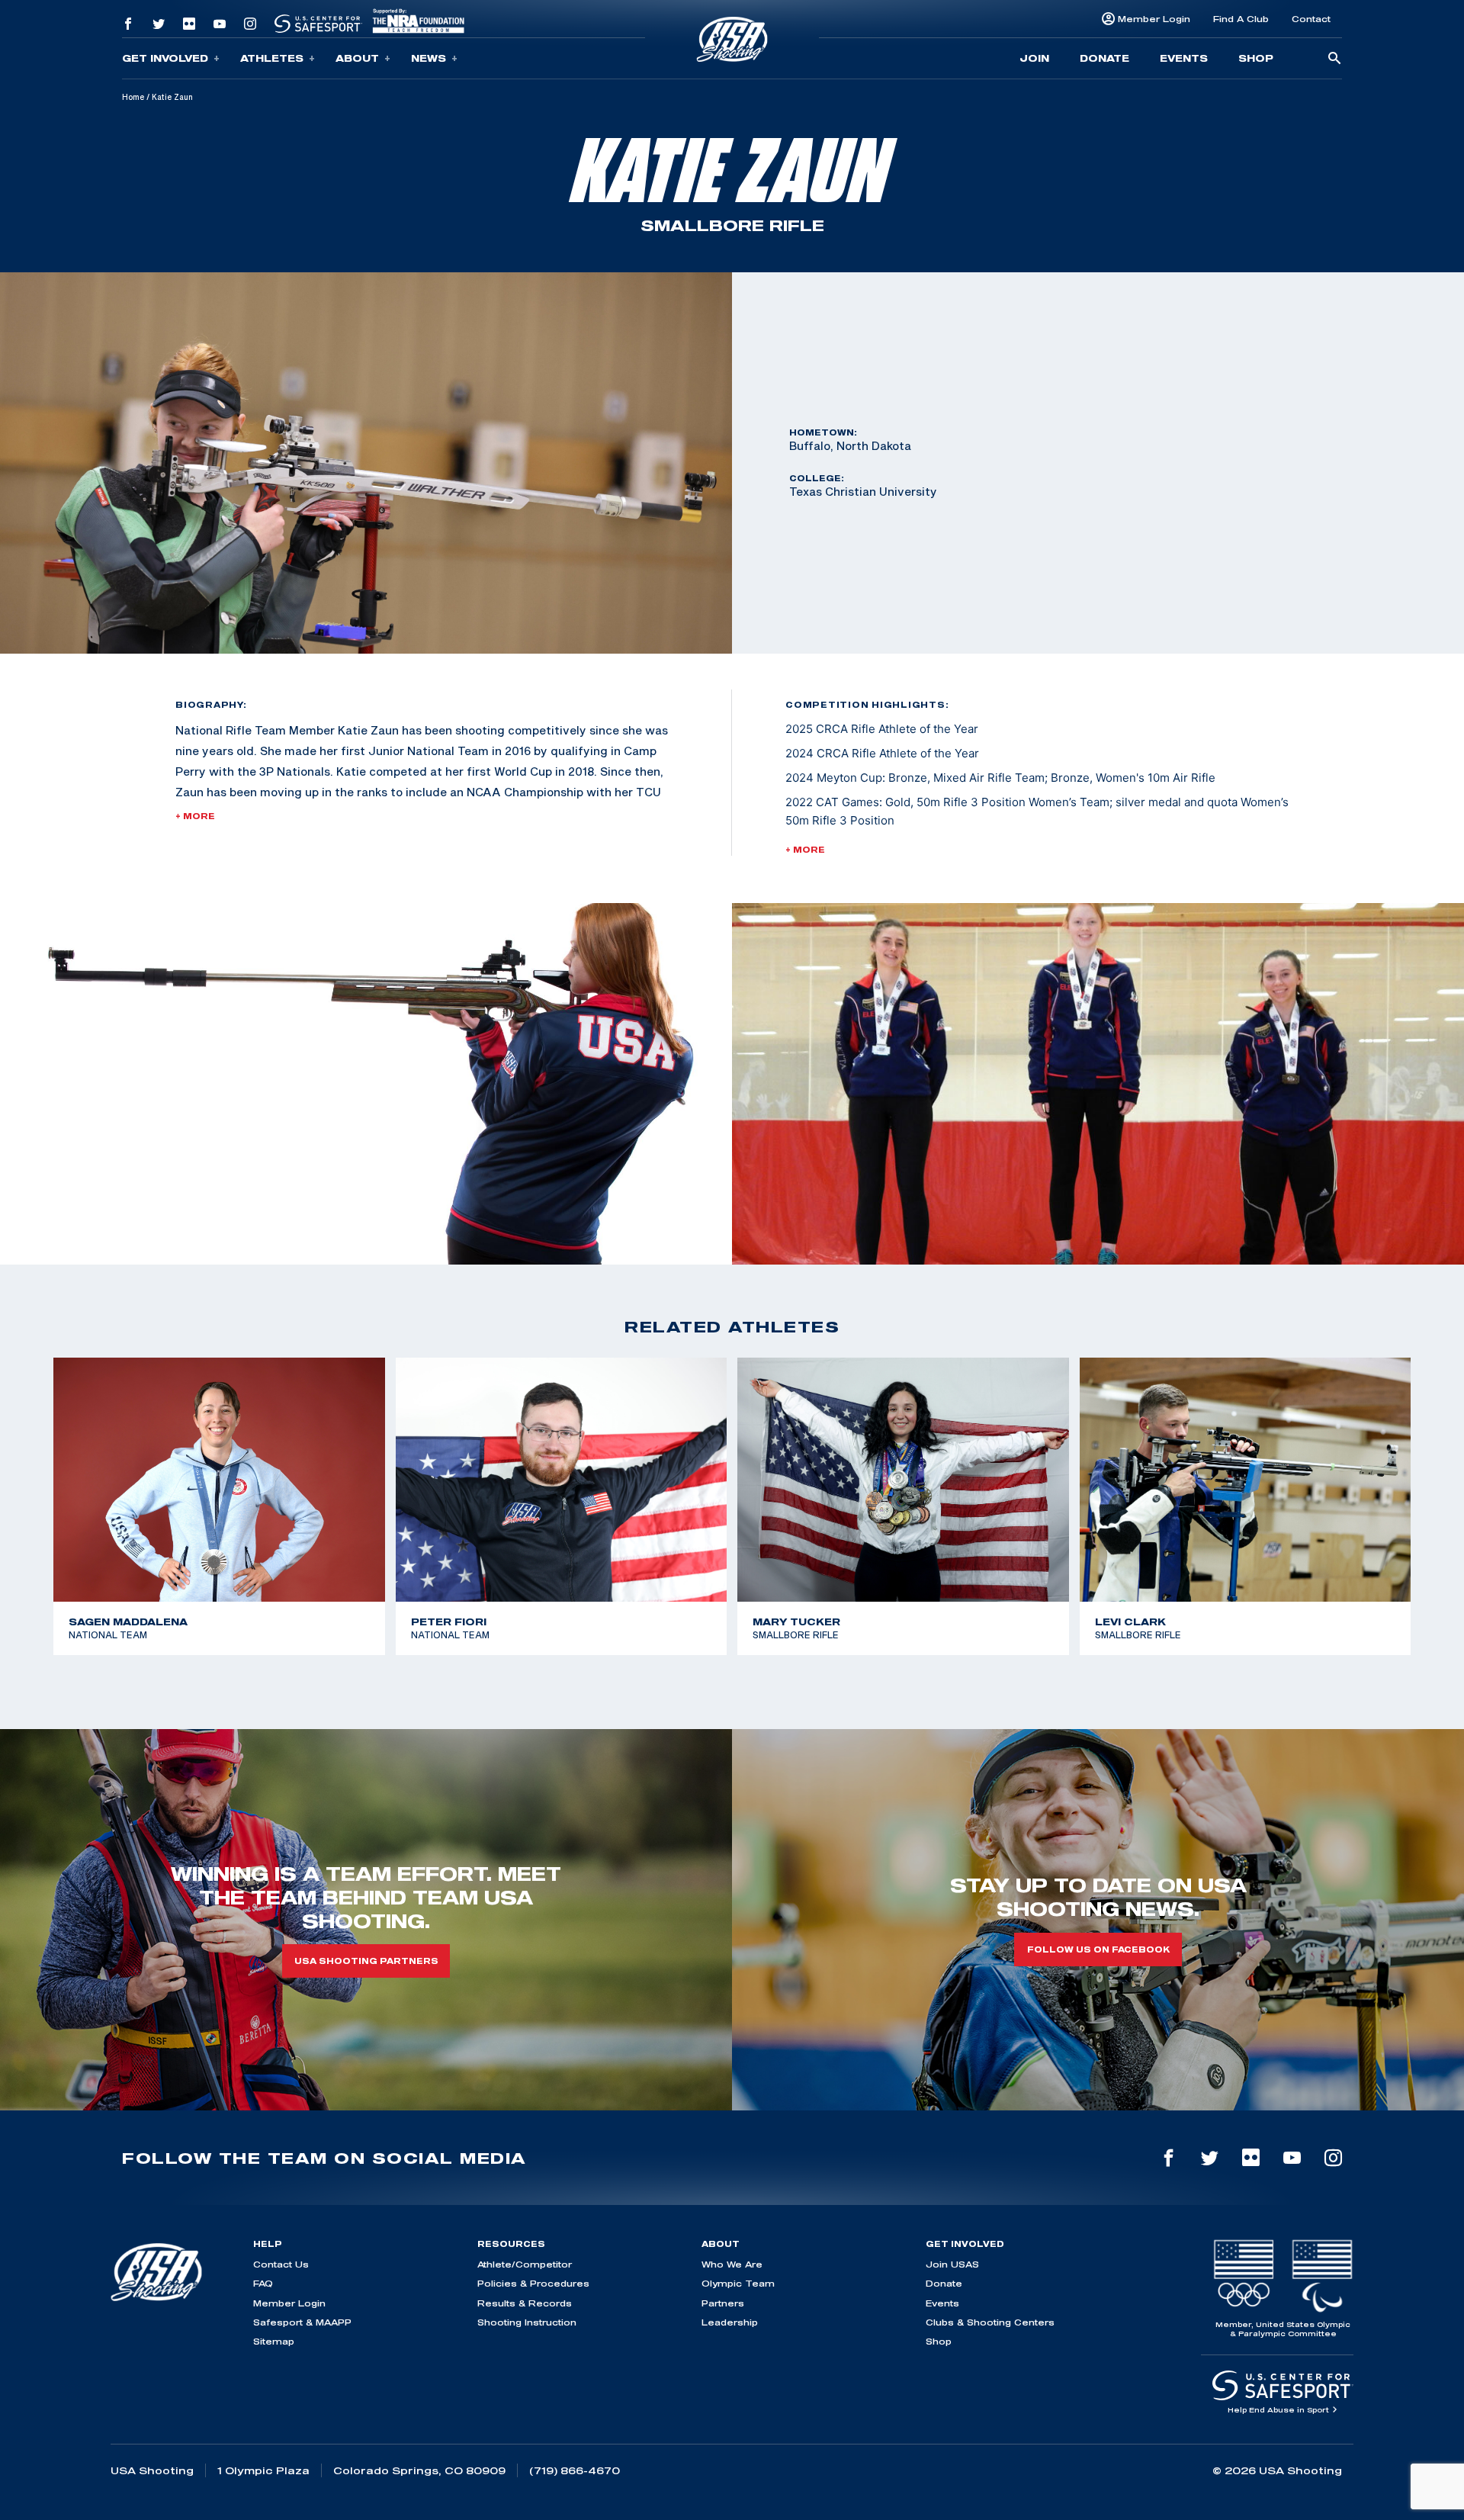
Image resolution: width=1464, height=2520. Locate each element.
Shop (1256, 58)
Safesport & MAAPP (302, 2322)
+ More (195, 816)
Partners (723, 2303)
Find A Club (1241, 19)
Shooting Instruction (527, 2322)
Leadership (730, 2322)
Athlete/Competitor (525, 2264)
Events (1184, 58)
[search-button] (1334, 59)
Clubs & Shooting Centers (990, 2322)
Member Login (1154, 19)
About (357, 58)
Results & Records (525, 2303)
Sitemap (274, 2341)
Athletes (272, 58)
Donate (1104, 58)
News (429, 58)
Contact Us (281, 2264)
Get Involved (165, 58)
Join (1034, 58)
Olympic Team (738, 2283)
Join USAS (952, 2264)
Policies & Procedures (533, 2283)
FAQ (263, 2283)
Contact (1311, 19)
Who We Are (732, 2264)
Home (133, 97)
